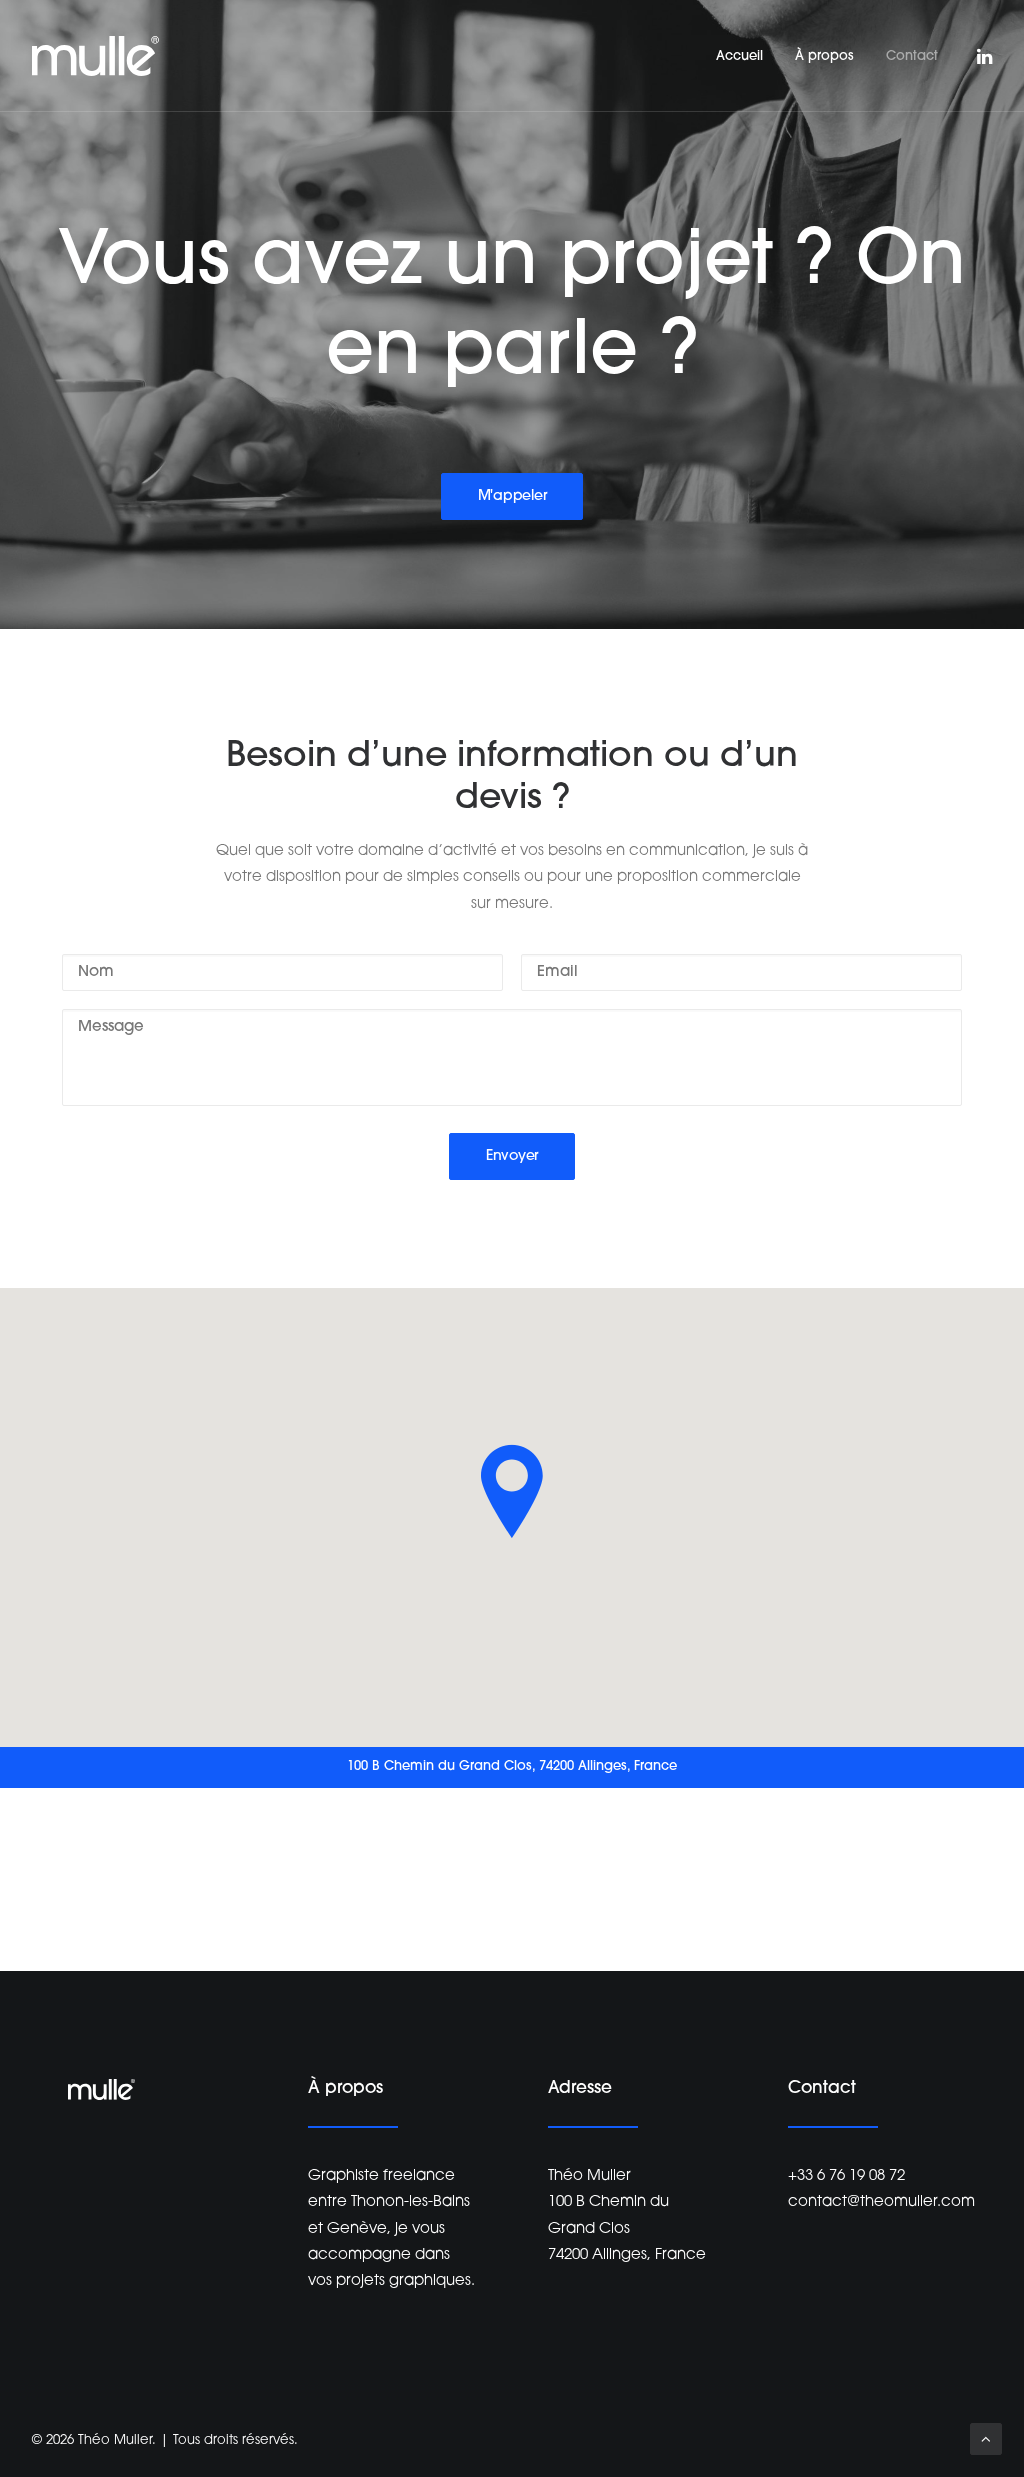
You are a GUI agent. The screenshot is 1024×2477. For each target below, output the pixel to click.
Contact (912, 56)
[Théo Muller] (95, 56)
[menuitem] (739, 56)
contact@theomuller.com (881, 2202)
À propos (824, 56)
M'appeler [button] (512, 496)
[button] (983, 56)
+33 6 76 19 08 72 (846, 2176)
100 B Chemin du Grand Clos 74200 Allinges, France (627, 2229)
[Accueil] (101, 2089)
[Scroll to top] (986, 2439)
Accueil (739, 56)
